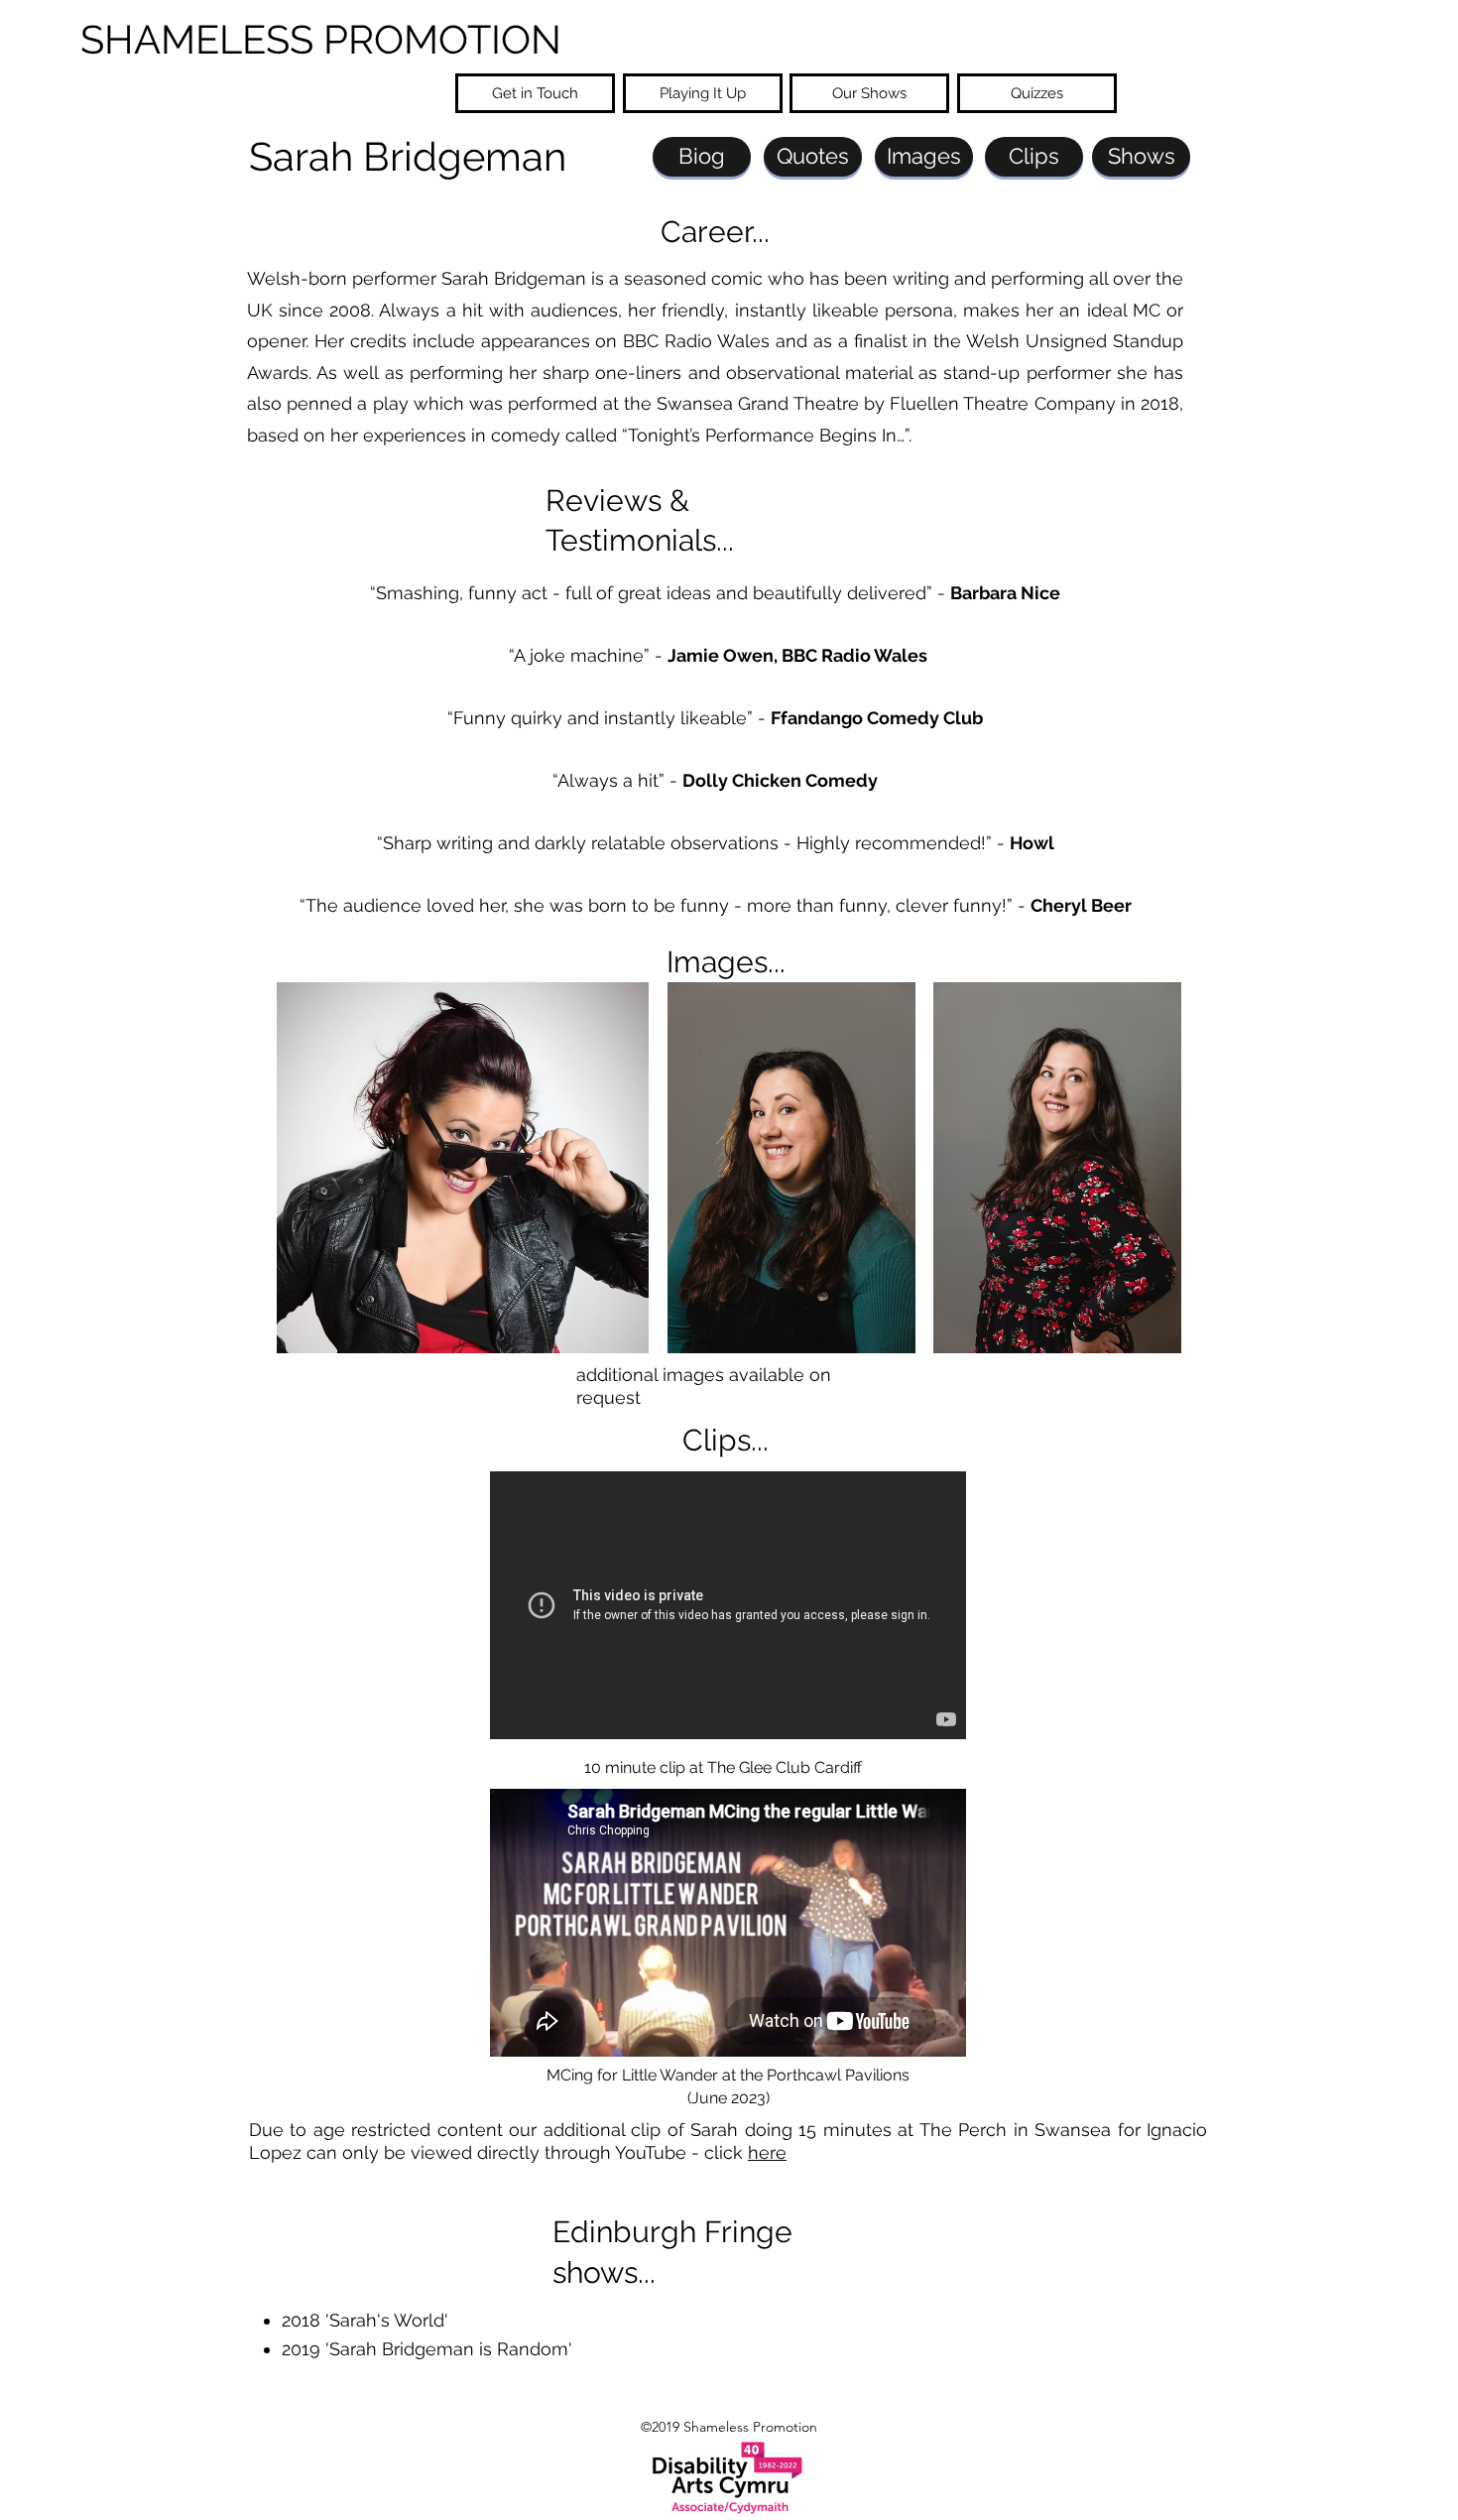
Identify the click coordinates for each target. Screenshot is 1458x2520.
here (767, 2152)
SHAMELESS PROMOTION (321, 39)
